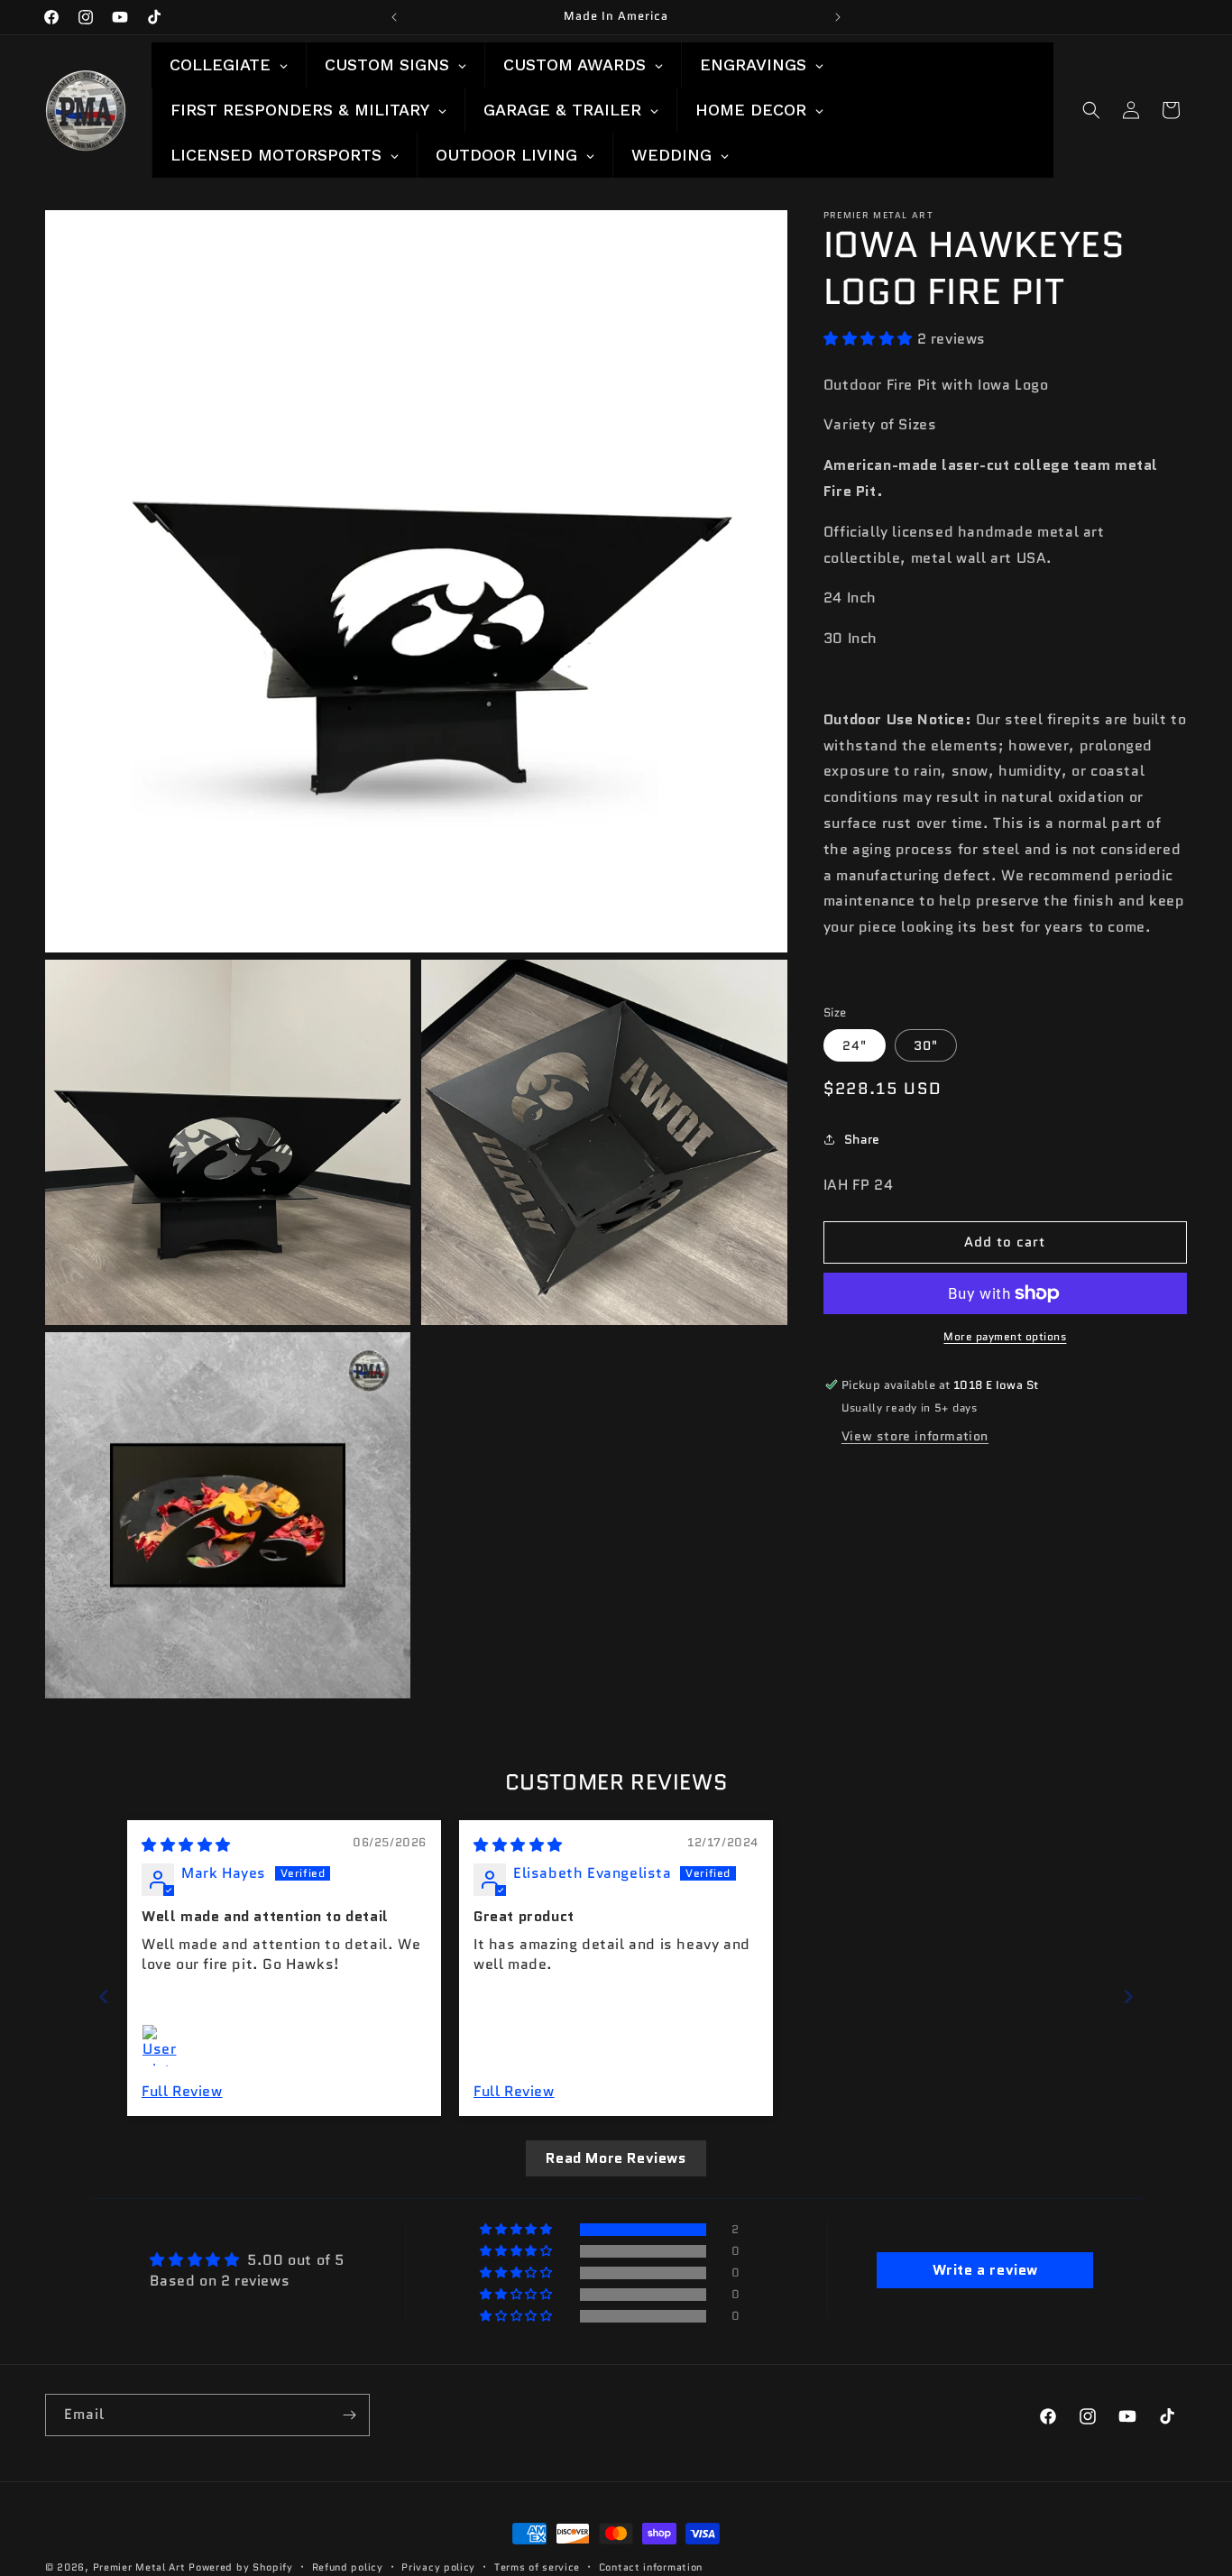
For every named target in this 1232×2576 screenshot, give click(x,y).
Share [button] (862, 1138)
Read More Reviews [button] (616, 2158)
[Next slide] (1128, 1996)
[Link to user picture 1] (163, 2046)
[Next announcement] (838, 17)
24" (855, 1045)
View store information (915, 1436)
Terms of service (537, 2566)
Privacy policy (438, 2566)
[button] (1091, 110)
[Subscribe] (349, 2415)
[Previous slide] (104, 1996)
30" (926, 1045)
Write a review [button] (985, 2270)
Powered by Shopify (241, 2567)
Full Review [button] (182, 2092)
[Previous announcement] (394, 17)
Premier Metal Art (139, 2567)
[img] (186, 1845)
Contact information (651, 2566)
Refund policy (348, 2566)
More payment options (1005, 1336)
